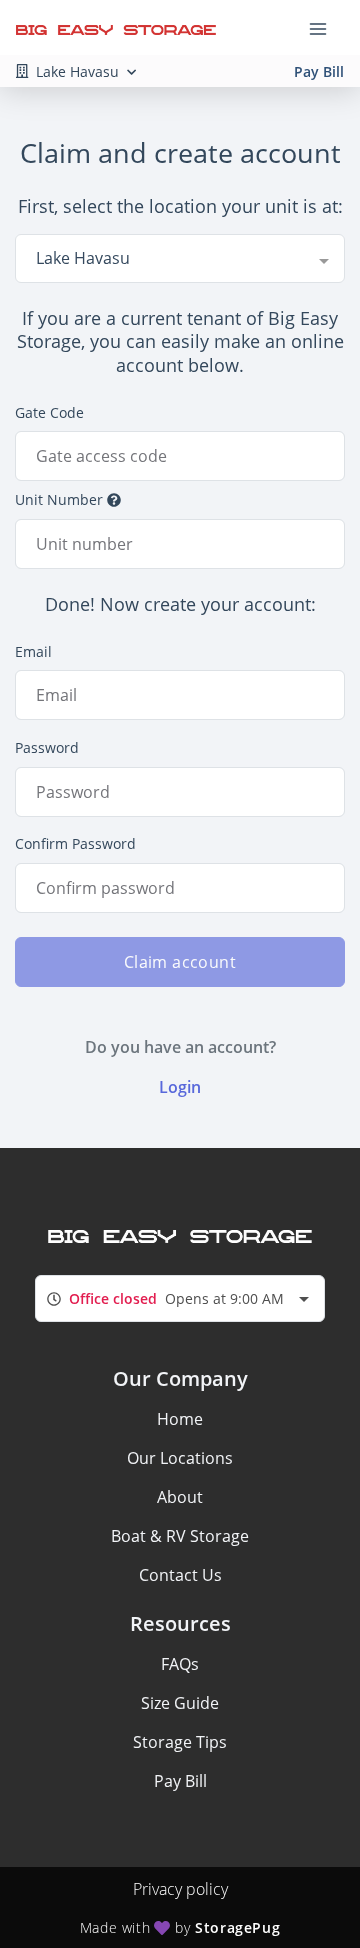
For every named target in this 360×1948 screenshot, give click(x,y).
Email (33, 651)
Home (180, 1419)
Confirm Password (75, 843)
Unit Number (59, 499)
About (180, 1497)
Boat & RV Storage (180, 1536)
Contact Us (180, 1575)
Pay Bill (319, 71)
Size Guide (180, 1703)
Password (47, 747)
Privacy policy (180, 1889)
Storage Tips (180, 1742)
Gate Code (49, 412)
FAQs (180, 1664)
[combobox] (180, 258)
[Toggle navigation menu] (326, 28)
